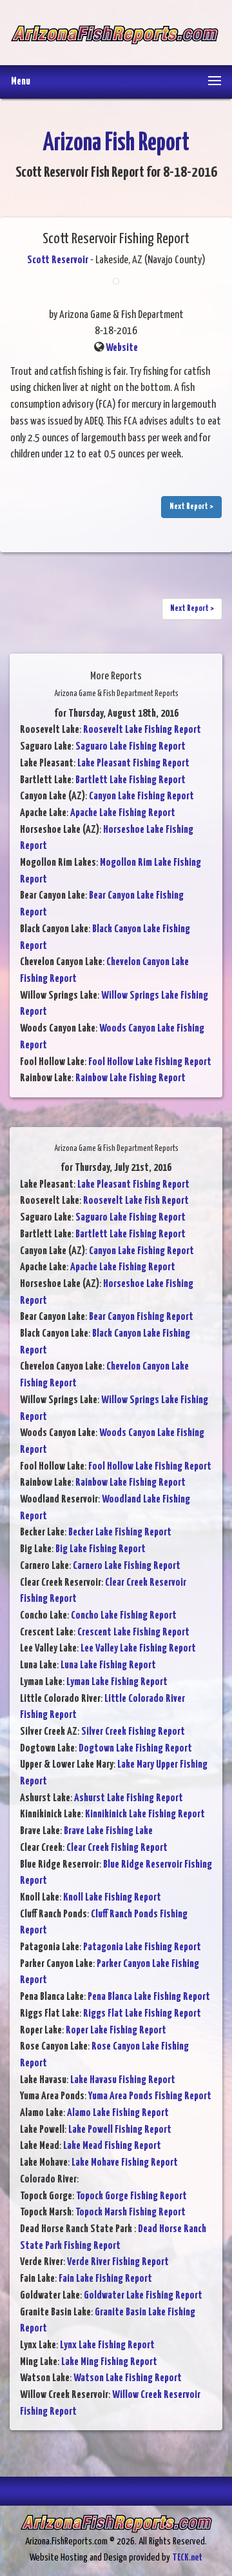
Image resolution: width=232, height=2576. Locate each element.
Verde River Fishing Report (118, 2262)
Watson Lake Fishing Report (128, 2378)
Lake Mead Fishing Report (112, 2146)
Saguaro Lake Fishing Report (130, 747)
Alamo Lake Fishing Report (118, 2113)
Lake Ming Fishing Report (109, 2362)
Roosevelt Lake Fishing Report (142, 730)
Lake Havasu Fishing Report (123, 2080)
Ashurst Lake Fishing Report (129, 1798)
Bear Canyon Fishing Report (141, 1317)
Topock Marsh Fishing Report (130, 2212)
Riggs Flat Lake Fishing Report (142, 2014)
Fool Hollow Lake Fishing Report (150, 1062)
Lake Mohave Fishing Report (125, 2163)
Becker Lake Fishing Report (120, 1533)
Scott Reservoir (58, 260)
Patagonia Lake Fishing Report (142, 1947)
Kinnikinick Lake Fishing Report (145, 1814)
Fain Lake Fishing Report (105, 2279)
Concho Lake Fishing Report (124, 1616)
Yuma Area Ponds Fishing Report (150, 2096)
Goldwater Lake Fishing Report (143, 2296)
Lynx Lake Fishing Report (107, 2345)
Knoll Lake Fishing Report (112, 1898)
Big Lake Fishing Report (101, 1549)
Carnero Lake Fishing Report (127, 1566)
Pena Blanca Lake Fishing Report (149, 1997)
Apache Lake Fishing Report (123, 813)
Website (122, 348)
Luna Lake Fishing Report (108, 1665)
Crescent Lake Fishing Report (133, 1632)
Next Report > (191, 507)
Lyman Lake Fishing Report (117, 1682)
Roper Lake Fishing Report (116, 2031)
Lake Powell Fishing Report (120, 2130)
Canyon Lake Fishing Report (141, 796)
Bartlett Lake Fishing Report (130, 780)
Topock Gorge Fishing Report (131, 2196)
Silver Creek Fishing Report (133, 1732)
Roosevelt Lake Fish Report (136, 1201)
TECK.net (187, 2558)
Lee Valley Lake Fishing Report (138, 1649)
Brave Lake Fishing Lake (108, 1831)
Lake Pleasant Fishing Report (133, 764)
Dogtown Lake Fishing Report (135, 1749)
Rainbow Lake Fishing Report (130, 1078)
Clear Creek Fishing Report (117, 1848)
